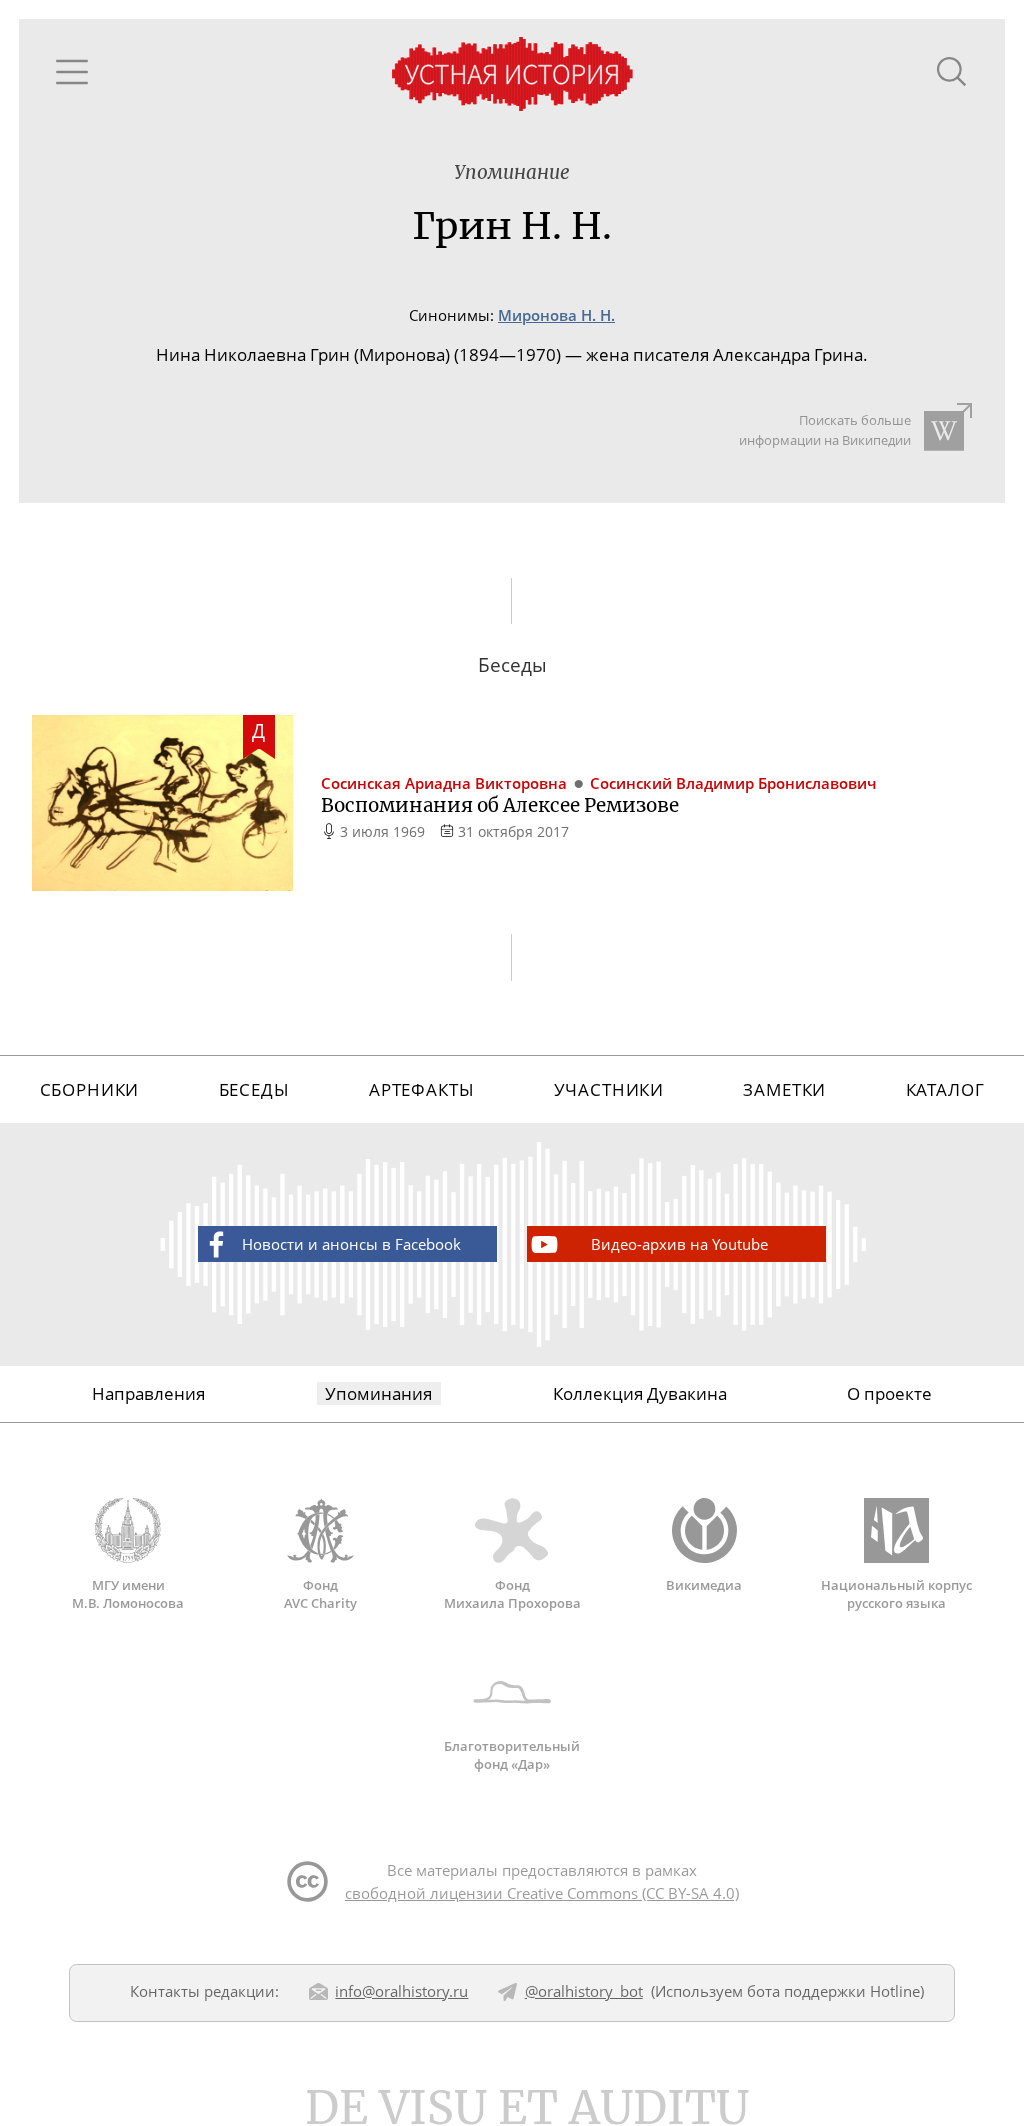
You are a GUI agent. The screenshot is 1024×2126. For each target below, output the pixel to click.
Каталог (945, 1089)
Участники (609, 1089)
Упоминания (378, 1393)
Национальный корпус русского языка (896, 1594)
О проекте (889, 1393)
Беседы (254, 1089)
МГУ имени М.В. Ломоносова (128, 1594)
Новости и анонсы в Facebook (351, 1244)
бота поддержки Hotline (833, 1991)
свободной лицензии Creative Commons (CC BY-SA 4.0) (542, 1893)
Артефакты (422, 1089)
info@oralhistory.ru (401, 1991)
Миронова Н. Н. (556, 315)
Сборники (90, 1089)
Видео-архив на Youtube (679, 1244)
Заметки (784, 1089)
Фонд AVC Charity (320, 1594)
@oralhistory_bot (584, 1991)
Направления (148, 1393)
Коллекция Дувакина (640, 1393)
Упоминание (512, 172)
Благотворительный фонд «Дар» (512, 1755)
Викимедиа (704, 1585)
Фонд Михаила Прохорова (512, 1594)
